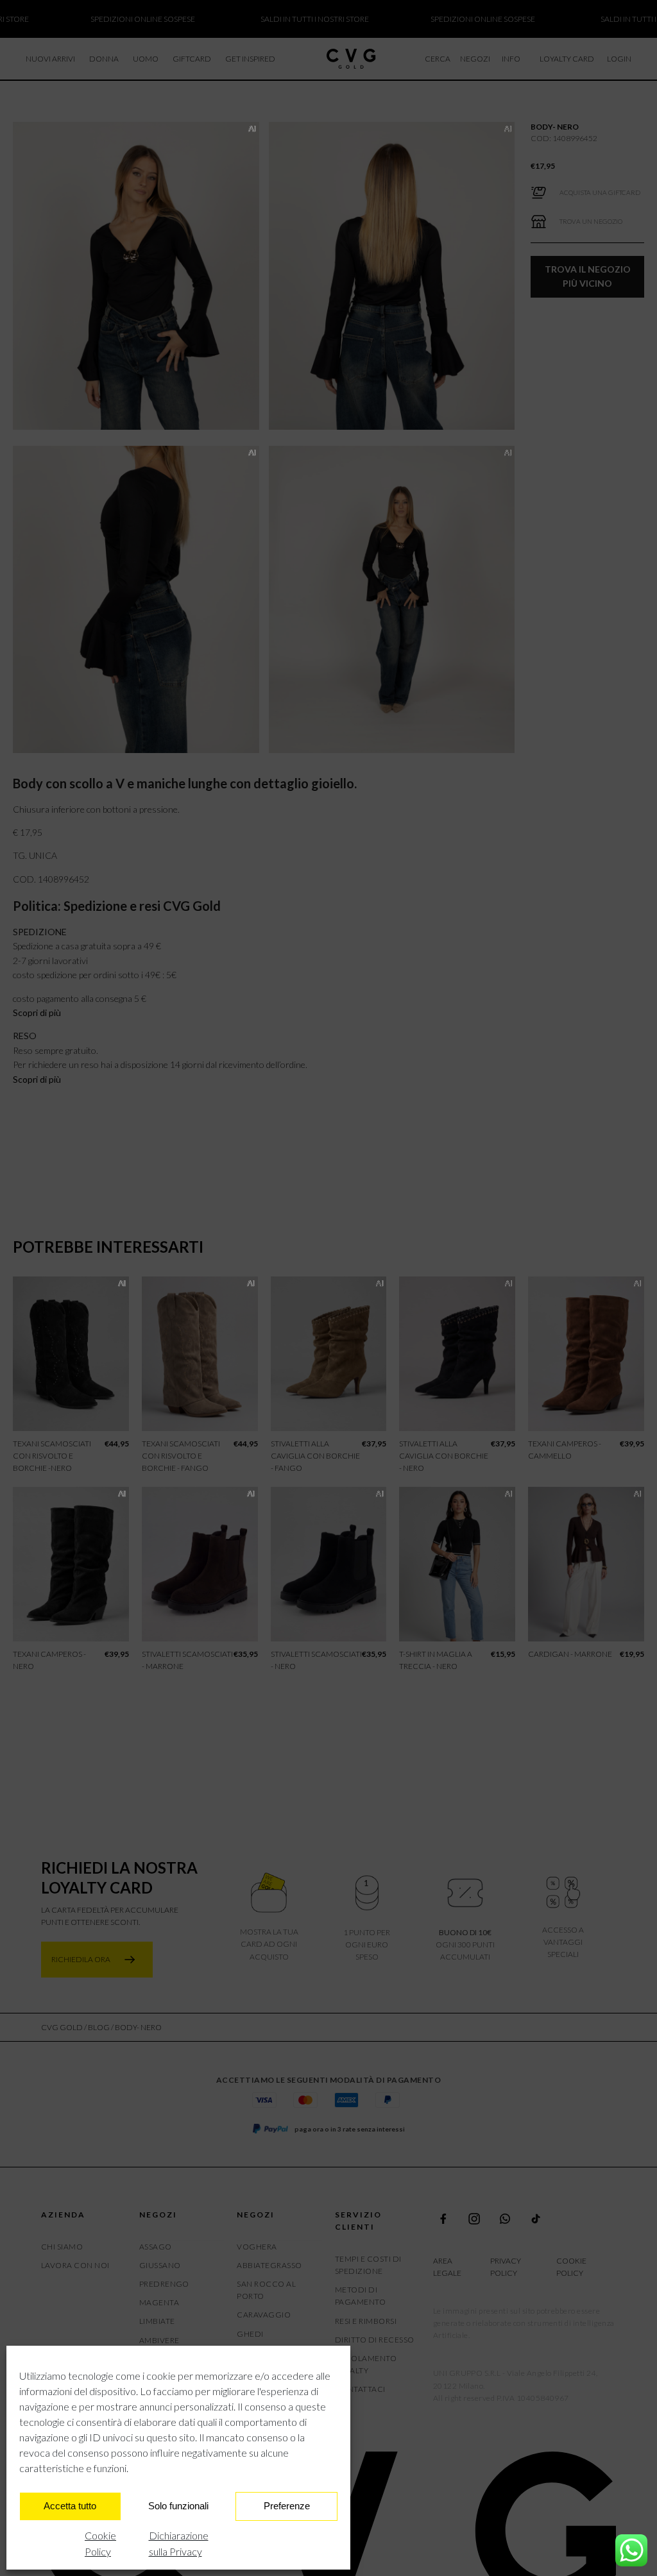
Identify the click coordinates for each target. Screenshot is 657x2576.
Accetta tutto (70, 2506)
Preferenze (287, 2506)
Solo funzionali (178, 2506)
